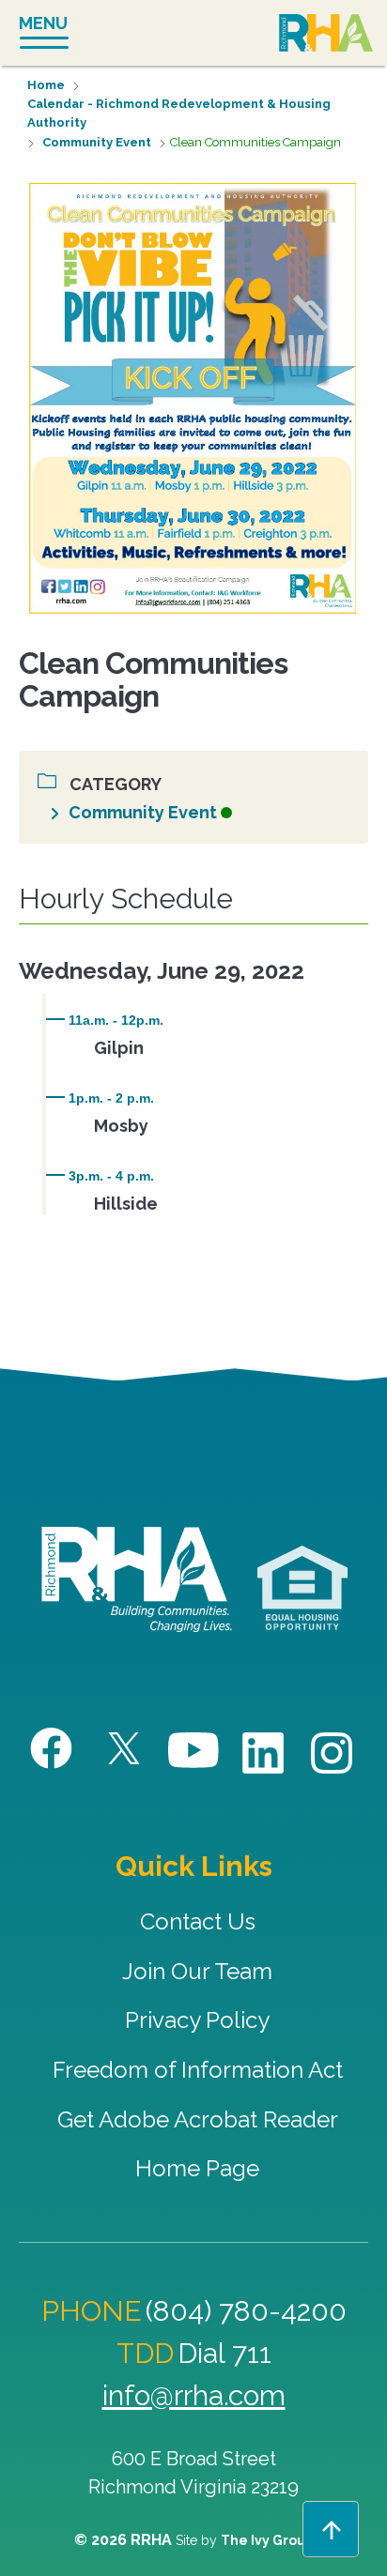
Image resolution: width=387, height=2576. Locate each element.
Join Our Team (197, 1971)
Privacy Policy (197, 2020)
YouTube (194, 1751)
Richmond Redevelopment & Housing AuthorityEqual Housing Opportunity (303, 1589)
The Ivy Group (267, 2540)
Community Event (97, 142)
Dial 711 (224, 2353)
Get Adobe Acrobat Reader (198, 2119)
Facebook (54, 1749)
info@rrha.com (194, 2395)
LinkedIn (263, 1753)
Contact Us (198, 1921)
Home (46, 85)
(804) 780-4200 (246, 2311)
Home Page (197, 2168)
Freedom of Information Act (198, 2070)
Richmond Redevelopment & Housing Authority (326, 35)
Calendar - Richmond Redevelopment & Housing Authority (179, 113)
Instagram (333, 1753)
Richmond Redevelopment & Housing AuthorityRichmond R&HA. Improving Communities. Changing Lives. (137, 1579)
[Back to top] (331, 2529)
